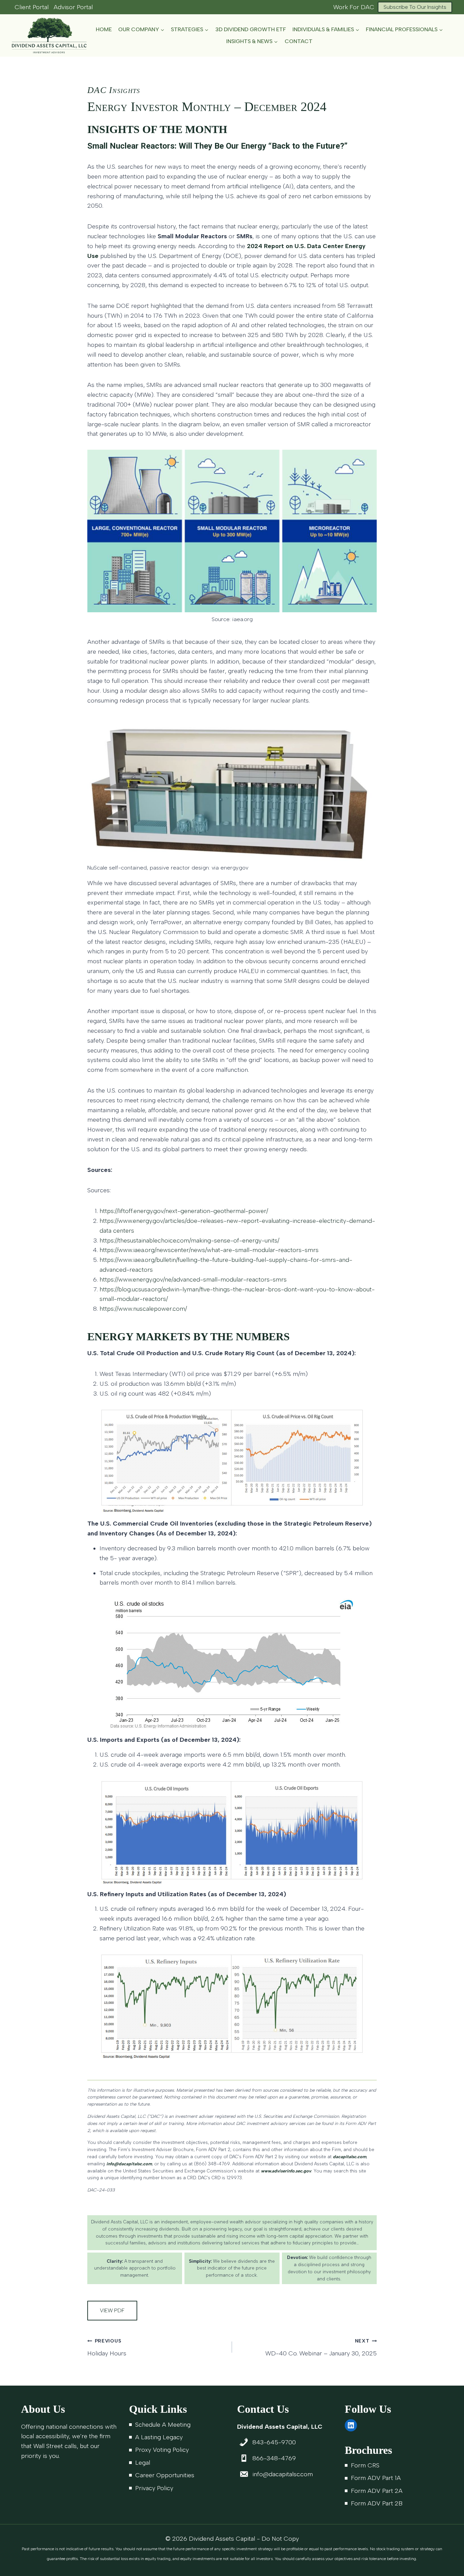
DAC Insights (114, 90)
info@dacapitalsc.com (283, 2474)
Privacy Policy (154, 2488)
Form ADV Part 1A (376, 2478)
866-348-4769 (274, 2458)
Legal (143, 2463)
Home (104, 29)
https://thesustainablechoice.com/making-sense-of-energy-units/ (189, 1240)
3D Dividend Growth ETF (251, 29)
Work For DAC (354, 7)
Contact (299, 41)
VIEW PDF (112, 2310)
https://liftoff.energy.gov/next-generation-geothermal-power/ (184, 1211)
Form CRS (365, 2465)
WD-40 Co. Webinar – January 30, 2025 (321, 2347)
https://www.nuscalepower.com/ (143, 1309)
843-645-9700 (274, 2442)
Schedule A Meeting (163, 2425)
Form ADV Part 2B (377, 2503)
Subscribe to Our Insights (415, 7)
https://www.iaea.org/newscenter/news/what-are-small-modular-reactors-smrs (209, 1250)
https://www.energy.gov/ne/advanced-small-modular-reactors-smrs (193, 1280)
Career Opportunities (165, 2475)
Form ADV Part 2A (377, 2491)
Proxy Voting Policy (162, 2450)
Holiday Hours (107, 2347)
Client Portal (32, 7)
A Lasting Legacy (159, 2437)
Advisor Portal (73, 7)
